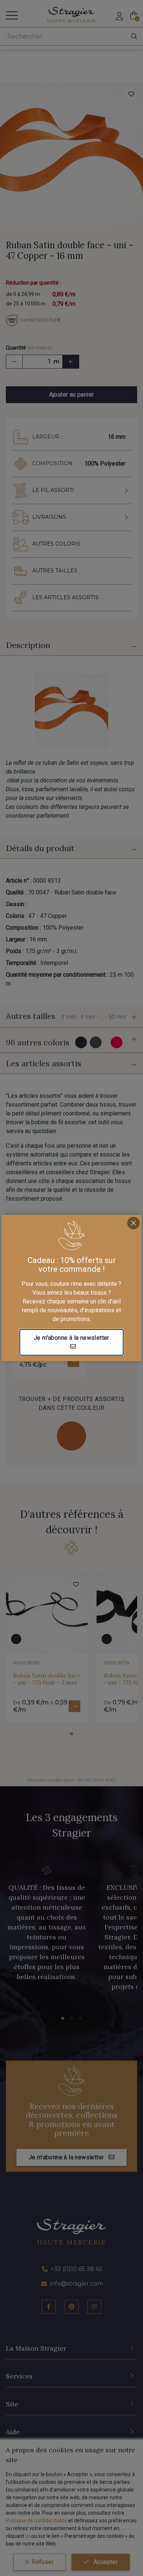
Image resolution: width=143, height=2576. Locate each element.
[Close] (133, 1223)
